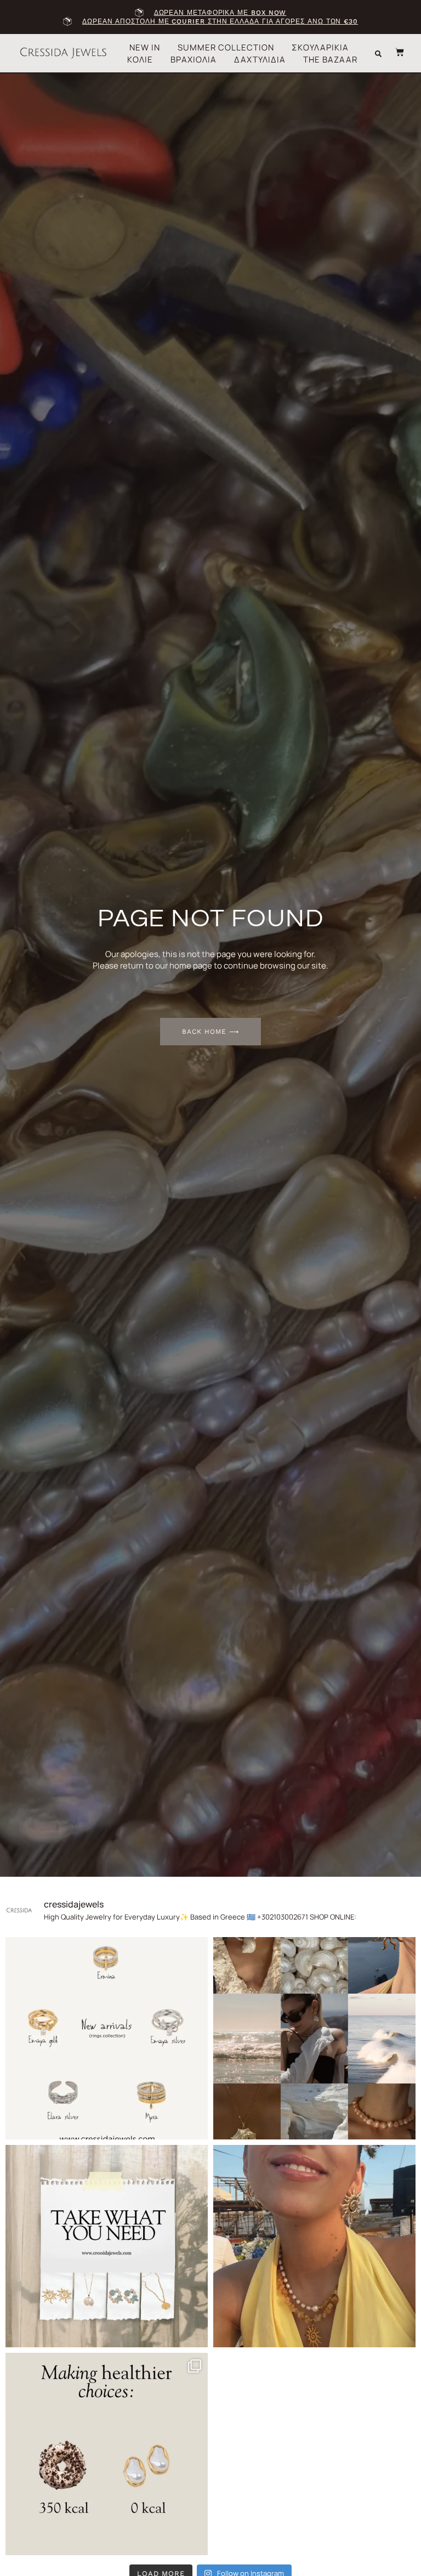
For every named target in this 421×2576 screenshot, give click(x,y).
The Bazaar (330, 60)
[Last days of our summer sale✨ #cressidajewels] (107, 2246)
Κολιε (140, 60)
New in (145, 47)
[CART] (394, 52)
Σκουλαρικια (320, 47)
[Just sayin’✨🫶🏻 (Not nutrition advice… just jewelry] (107, 2454)
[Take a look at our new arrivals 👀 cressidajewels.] (107, 2038)
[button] (378, 54)
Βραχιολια (194, 60)
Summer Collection (226, 47)
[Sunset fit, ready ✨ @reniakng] (314, 2246)
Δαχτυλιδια (260, 60)
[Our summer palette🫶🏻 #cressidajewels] (314, 2038)
